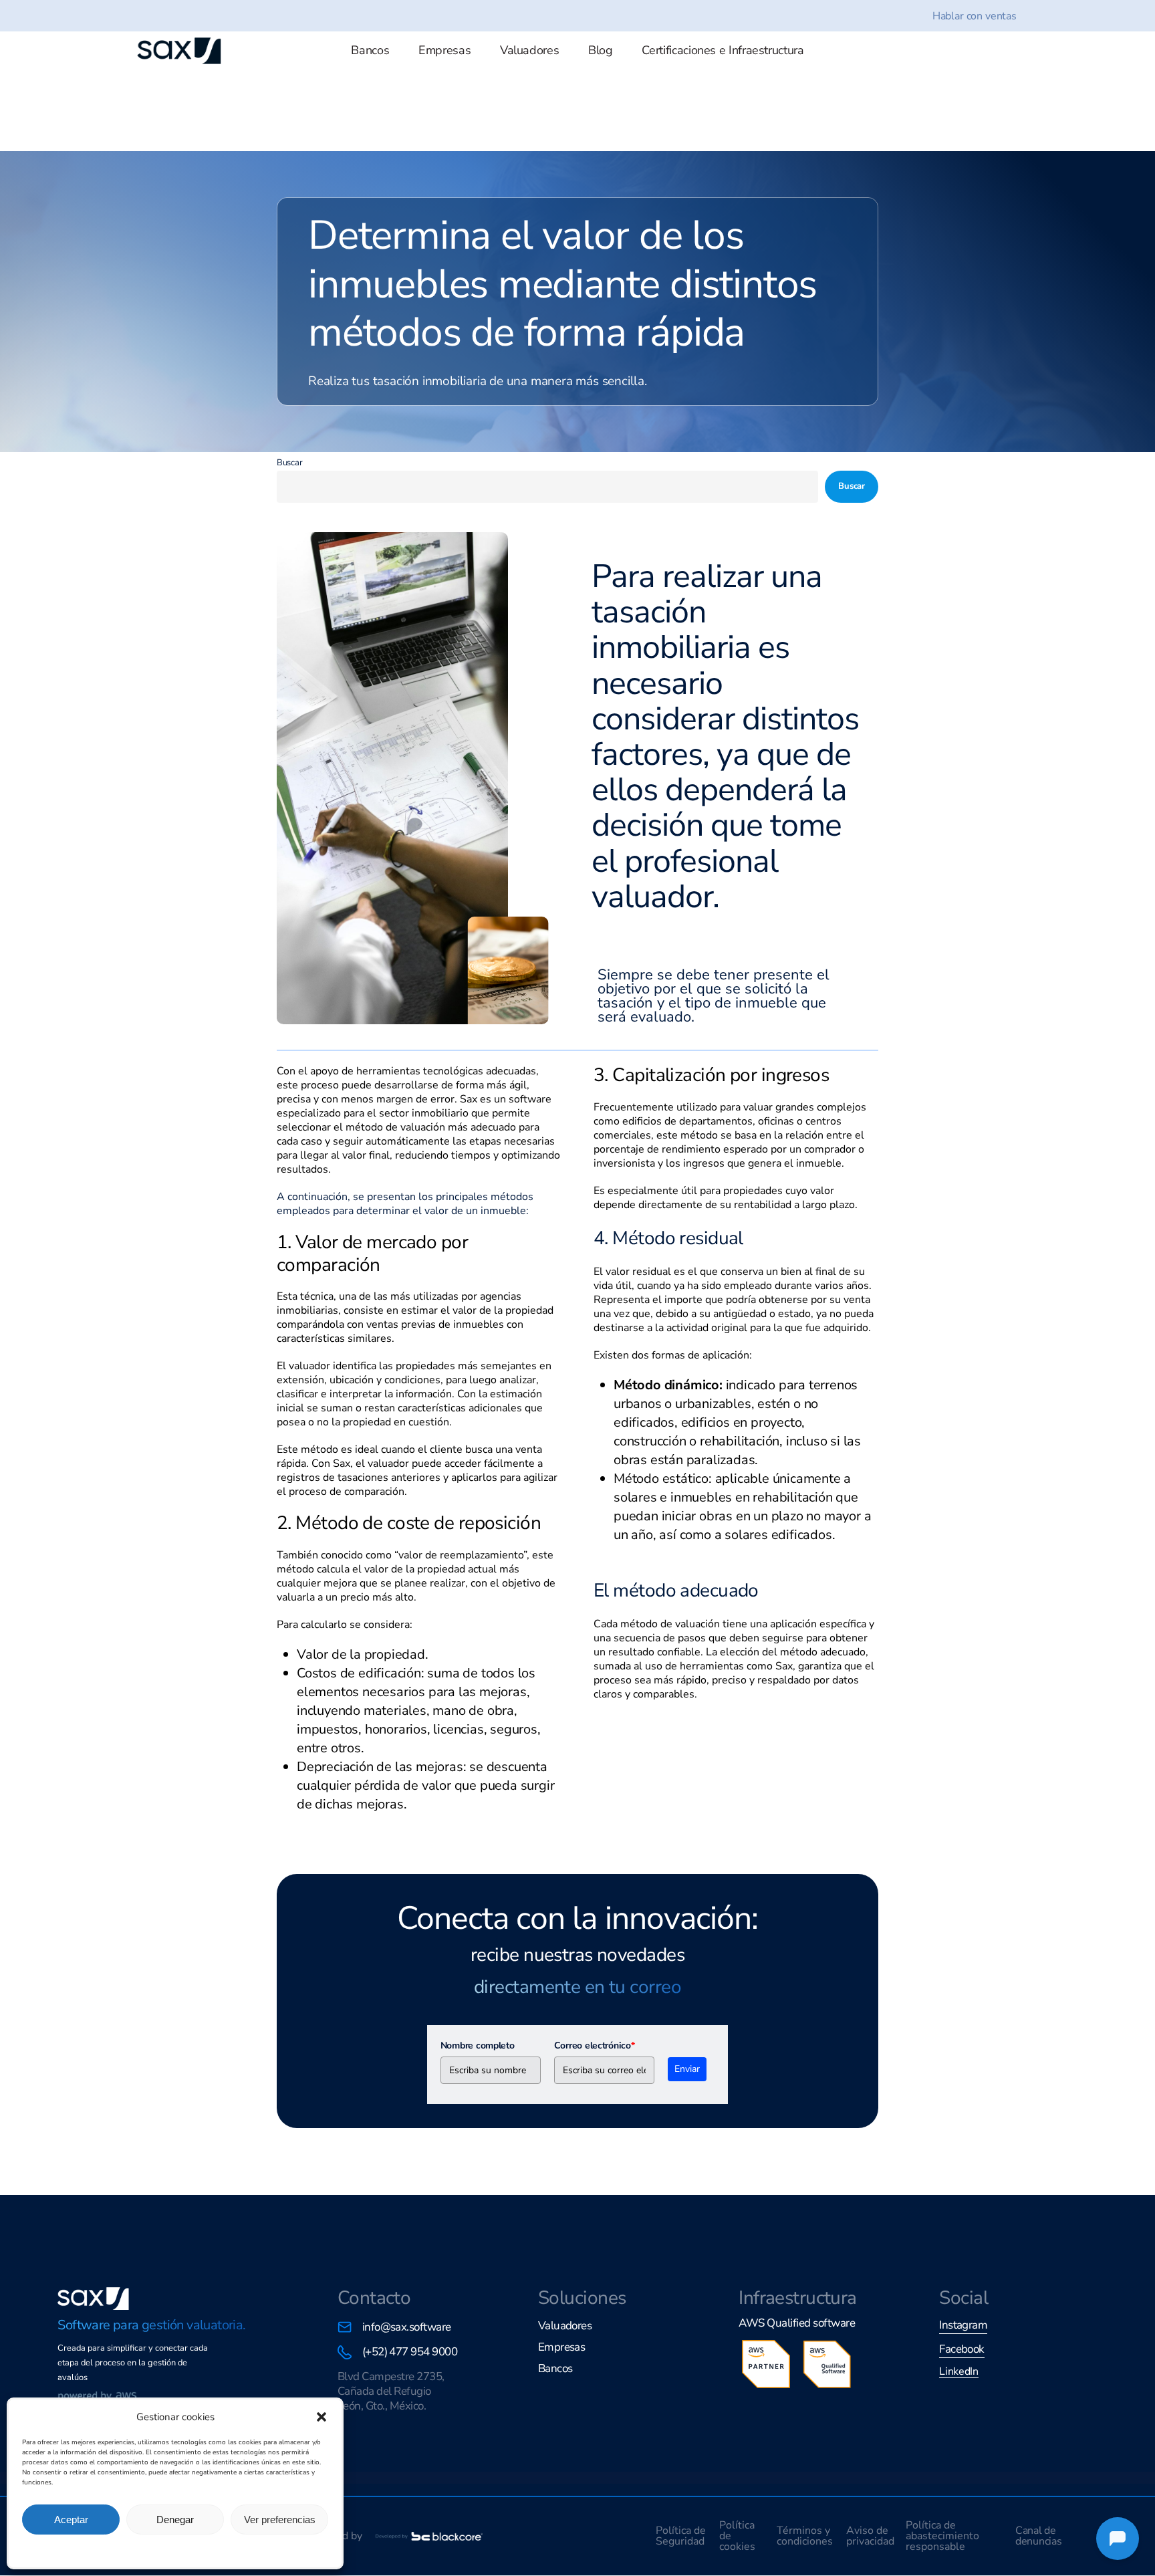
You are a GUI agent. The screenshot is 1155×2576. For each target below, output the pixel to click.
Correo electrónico (595, 2045)
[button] (322, 2417)
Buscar (289, 463)
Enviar (687, 2069)
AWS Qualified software (797, 2323)
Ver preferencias (280, 2520)
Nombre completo (478, 2045)
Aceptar (71, 2520)
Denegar (175, 2520)
